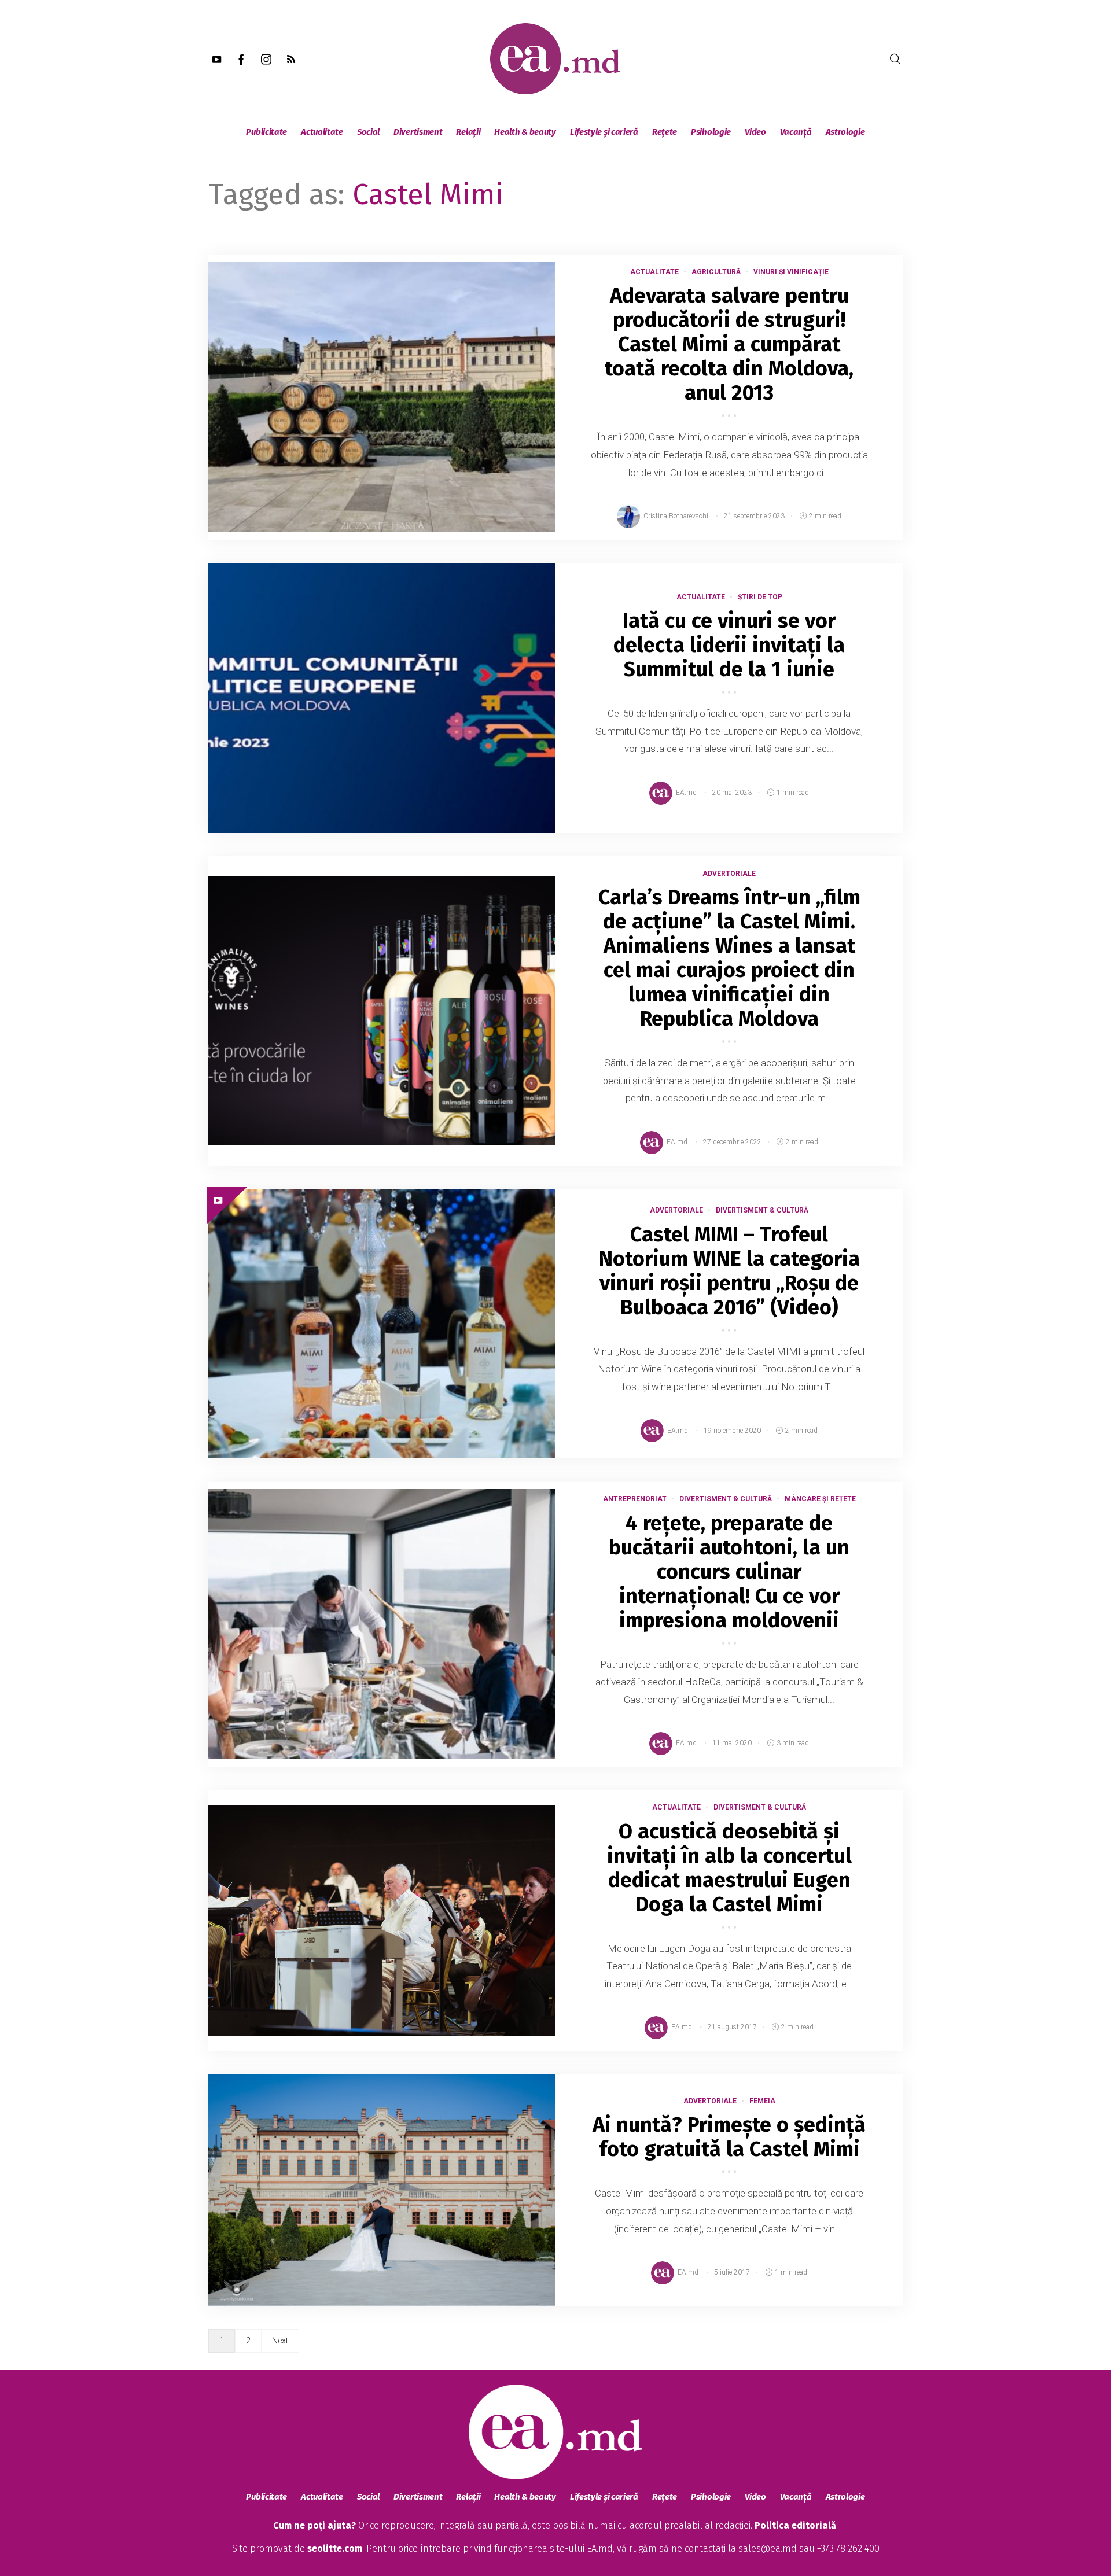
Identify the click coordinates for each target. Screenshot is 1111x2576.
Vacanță (796, 132)
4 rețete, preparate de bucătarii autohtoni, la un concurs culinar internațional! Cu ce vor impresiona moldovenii (729, 1572)
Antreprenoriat (635, 1499)
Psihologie (711, 132)
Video (755, 132)
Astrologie (845, 132)
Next (280, 2341)
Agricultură (716, 272)
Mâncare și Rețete (820, 1499)
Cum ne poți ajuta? (314, 2525)
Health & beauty (525, 132)
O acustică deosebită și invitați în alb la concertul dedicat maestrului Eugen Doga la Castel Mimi (729, 1868)
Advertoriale (729, 874)
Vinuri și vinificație (791, 272)
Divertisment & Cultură (762, 1210)
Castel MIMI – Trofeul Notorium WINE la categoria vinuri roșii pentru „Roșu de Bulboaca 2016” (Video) (729, 1271)
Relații (468, 132)
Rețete (665, 132)
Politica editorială (795, 2525)
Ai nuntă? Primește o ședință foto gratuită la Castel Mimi (729, 2137)
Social (368, 132)
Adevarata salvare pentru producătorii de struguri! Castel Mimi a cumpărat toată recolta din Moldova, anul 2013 (729, 344)
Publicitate (266, 132)
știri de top (760, 597)
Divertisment (418, 132)
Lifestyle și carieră (604, 132)
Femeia (762, 2101)
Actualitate (322, 132)
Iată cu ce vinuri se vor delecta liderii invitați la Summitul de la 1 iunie (729, 645)
